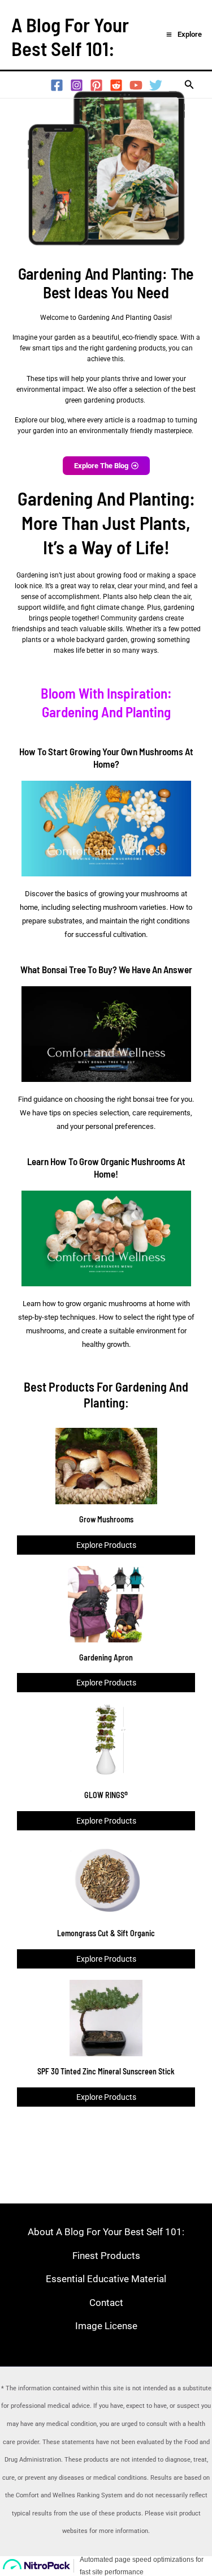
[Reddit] (116, 85)
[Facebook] (57, 85)
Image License (106, 2326)
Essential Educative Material (106, 2279)
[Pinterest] (96, 85)
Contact (106, 2302)
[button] (189, 85)
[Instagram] (77, 85)
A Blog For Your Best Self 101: (70, 36)
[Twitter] (156, 85)
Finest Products (106, 2255)
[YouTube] (136, 85)
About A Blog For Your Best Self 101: (106, 2232)
